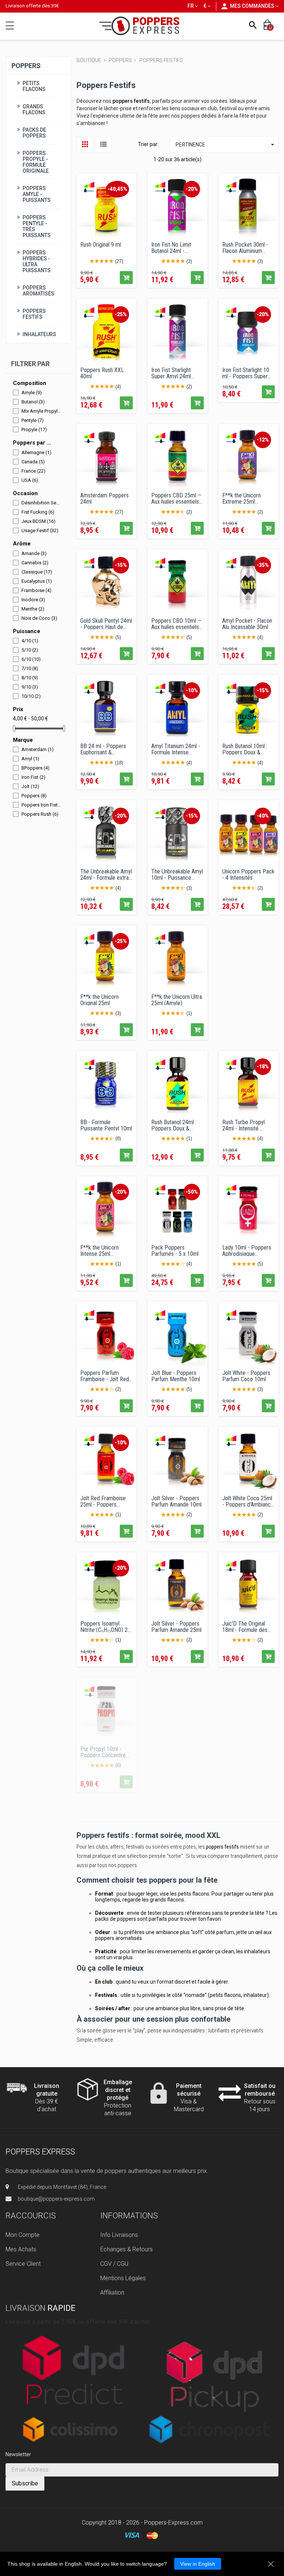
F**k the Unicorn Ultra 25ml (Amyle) (177, 1000)
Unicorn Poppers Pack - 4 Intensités (248, 874)
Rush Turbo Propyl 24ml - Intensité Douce (244, 1125)
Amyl (30, 759)
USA (30, 480)
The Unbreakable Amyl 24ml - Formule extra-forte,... (106, 874)
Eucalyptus (37, 581)
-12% (263, 440)
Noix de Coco (39, 618)
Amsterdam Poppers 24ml (104, 498)
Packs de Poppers (34, 132)
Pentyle (33, 420)
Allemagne (36, 452)
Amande (34, 553)
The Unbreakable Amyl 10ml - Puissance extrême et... (177, 874)
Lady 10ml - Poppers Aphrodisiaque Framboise (247, 1250)
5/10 (30, 650)
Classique (37, 572)
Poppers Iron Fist (41, 805)
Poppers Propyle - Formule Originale (36, 162)
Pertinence (226, 145)
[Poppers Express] (142, 26)
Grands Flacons (34, 109)
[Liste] (103, 144)
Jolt (30, 786)
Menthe (33, 608)
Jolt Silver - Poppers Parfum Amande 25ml (176, 1626)
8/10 (30, 678)
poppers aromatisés (119, 1938)
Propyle (34, 430)
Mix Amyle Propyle (41, 411)
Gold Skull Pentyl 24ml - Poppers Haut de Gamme (106, 623)
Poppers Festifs (34, 314)
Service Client (23, 2264)
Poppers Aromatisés (38, 290)
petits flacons (194, 1894)
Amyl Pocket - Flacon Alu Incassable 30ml (247, 623)
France (33, 471)
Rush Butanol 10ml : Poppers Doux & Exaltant (245, 749)
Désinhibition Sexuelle (41, 503)
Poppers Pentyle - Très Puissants (37, 226)
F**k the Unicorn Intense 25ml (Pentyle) (99, 1250)
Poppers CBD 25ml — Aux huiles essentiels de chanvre (176, 498)
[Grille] (85, 144)
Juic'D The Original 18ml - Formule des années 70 (245, 1626)
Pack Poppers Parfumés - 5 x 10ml (175, 1250)
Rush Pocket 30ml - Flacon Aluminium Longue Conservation (246, 247)
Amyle (32, 393)
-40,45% (117, 189)
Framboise (36, 590)
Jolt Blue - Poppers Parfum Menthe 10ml (176, 1376)
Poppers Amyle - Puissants (37, 194)
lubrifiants (219, 2031)
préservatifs (250, 2031)
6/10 (31, 659)
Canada (33, 461)
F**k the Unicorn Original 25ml (99, 1000)
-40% (263, 816)
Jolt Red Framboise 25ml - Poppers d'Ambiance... (103, 1501)
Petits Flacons (34, 86)
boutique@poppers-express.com (56, 2199)
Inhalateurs (39, 334)
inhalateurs (257, 1951)
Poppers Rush (40, 814)
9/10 (30, 687)
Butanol (33, 402)
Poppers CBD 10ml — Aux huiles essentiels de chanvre (176, 623)
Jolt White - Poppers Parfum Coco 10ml (246, 1376)
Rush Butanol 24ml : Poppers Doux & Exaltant (174, 1125)
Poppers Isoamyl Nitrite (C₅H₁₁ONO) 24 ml (105, 1626)
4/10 (30, 641)
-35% (263, 565)
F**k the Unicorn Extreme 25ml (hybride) (241, 498)
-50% (192, 1192)
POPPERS (26, 65)
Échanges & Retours (126, 2249)
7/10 (30, 668)
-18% (263, 1066)
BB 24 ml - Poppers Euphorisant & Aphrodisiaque (103, 749)
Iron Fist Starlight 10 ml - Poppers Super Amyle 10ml (246, 373)
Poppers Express (40, 2152)
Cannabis (35, 562)
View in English (198, 2564)
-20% (192, 189)
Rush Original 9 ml (101, 245)
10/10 (31, 696)
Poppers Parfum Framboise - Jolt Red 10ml (105, 1376)
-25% (121, 314)
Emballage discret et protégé (118, 2090)
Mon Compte (23, 2235)
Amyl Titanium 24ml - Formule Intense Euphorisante (176, 749)
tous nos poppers (117, 1865)
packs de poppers (116, 1919)
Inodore (33, 599)
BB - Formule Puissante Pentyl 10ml (106, 1125)
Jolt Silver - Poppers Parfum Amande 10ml (176, 1501)
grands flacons (167, 1900)
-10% (192, 690)
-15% (121, 565)
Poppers (34, 796)
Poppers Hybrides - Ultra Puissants (37, 261)
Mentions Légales (123, 2278)
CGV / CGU (114, 2264)
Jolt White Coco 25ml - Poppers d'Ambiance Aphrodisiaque (248, 1501)
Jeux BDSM (38, 521)
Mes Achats (21, 2249)
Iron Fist (33, 777)
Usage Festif (40, 530)
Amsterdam (38, 749)
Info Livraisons (119, 2235)
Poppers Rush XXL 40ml (102, 373)
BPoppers (35, 768)
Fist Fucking (38, 512)
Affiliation (112, 2293)
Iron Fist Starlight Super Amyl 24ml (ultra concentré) (171, 373)
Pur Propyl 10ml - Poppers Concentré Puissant (103, 1752)
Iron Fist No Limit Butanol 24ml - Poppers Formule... (173, 247)
